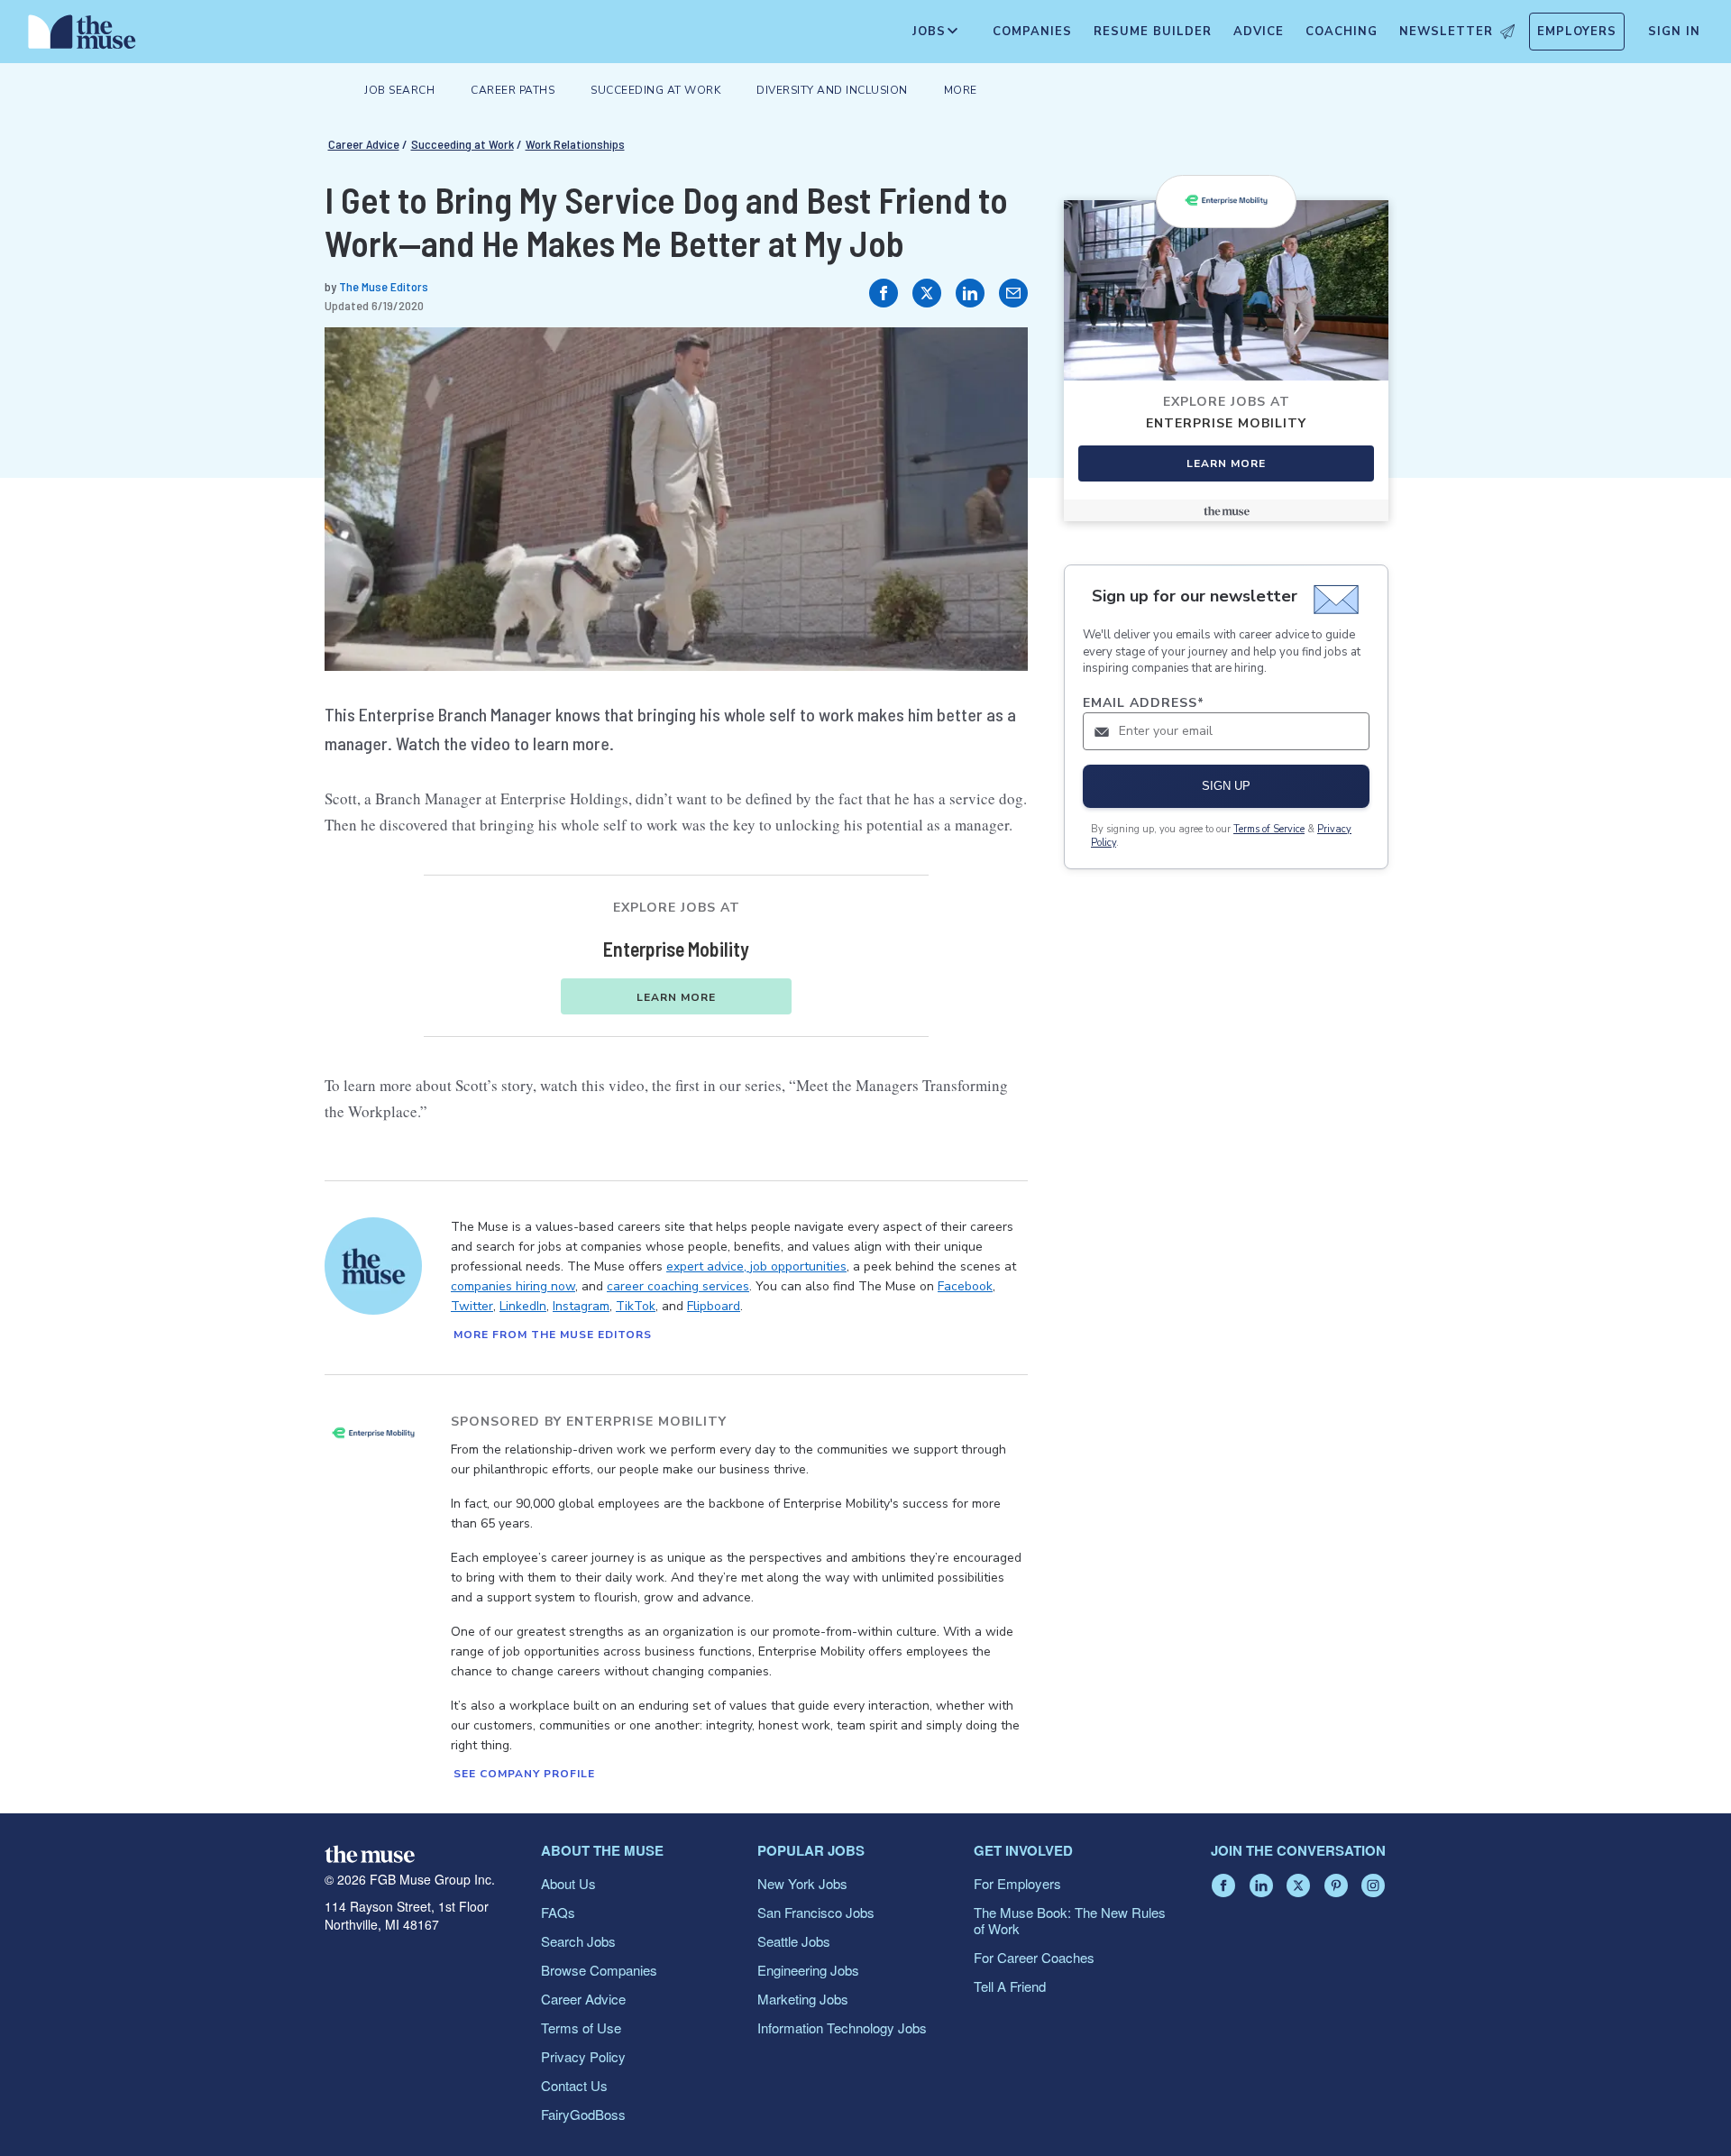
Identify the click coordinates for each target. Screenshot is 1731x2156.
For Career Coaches (1034, 1957)
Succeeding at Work (463, 144)
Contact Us (574, 2085)
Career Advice (364, 144)
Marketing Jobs (803, 1999)
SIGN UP (1226, 786)
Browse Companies (599, 1970)
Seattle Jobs (794, 1941)
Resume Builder (1153, 32)
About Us (568, 1883)
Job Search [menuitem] (399, 90)
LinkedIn (523, 1306)
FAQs (558, 1912)
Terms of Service (1269, 829)
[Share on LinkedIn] (970, 293)
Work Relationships (575, 144)
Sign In (1674, 32)
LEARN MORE (676, 997)
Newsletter (1446, 32)
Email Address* (1144, 703)
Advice (1259, 32)
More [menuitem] (961, 90)
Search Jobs (578, 1941)
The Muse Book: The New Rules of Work (1070, 1920)
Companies (1032, 32)
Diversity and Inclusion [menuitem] (832, 90)
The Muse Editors (384, 286)
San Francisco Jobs (816, 1912)
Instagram (581, 1306)
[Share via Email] (1013, 293)
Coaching (1342, 32)
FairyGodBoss (583, 2114)
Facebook (965, 1286)
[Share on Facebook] (884, 293)
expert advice (705, 1266)
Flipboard (714, 1306)
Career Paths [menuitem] (513, 90)
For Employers (1017, 1883)
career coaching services (678, 1286)
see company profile (524, 1774)
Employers (1577, 32)
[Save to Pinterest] (995, 360)
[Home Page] (82, 36)
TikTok (636, 1306)
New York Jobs (802, 1883)
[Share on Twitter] (927, 293)
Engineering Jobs (808, 1970)
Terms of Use (581, 2028)
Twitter (472, 1306)
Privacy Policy (583, 2056)
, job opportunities (795, 1266)
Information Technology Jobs (842, 2028)
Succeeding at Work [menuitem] (655, 90)
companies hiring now (513, 1286)
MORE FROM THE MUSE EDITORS (553, 1335)
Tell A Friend (1010, 1986)
